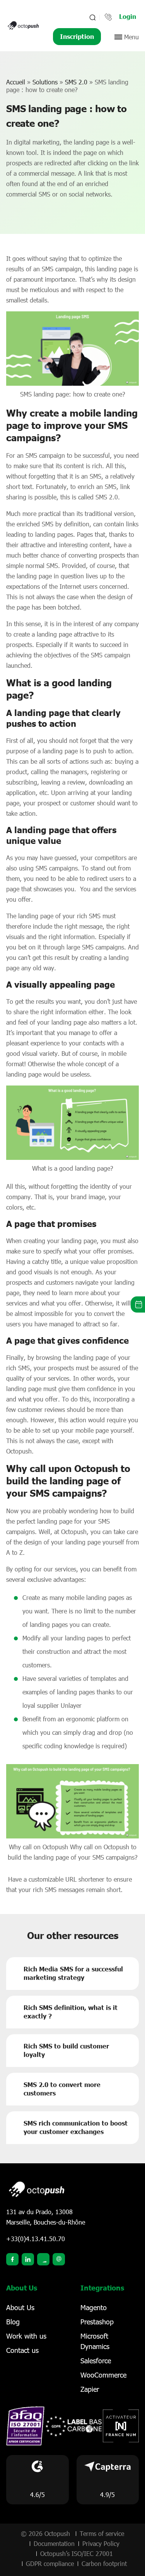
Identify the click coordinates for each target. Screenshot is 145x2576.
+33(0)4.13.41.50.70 (36, 2239)
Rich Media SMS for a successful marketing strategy (73, 1973)
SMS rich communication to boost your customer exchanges (76, 2127)
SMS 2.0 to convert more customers (62, 2089)
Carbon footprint (104, 2563)
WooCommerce (103, 2375)
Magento (94, 2307)
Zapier (90, 2389)
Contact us (22, 2350)
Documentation (54, 2543)
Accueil (16, 82)
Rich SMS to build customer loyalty (66, 2050)
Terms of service (102, 2533)
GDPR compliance (50, 2563)
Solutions (45, 82)
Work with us (26, 2336)
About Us (20, 2307)
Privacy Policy (101, 2543)
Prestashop (97, 2322)
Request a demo (138, 1305)
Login (128, 16)
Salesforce (96, 2361)
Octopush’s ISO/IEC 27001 (77, 2553)
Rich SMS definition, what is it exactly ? (71, 2012)
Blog (13, 2322)
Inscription (77, 36)
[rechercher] (92, 17)
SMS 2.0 (76, 82)
